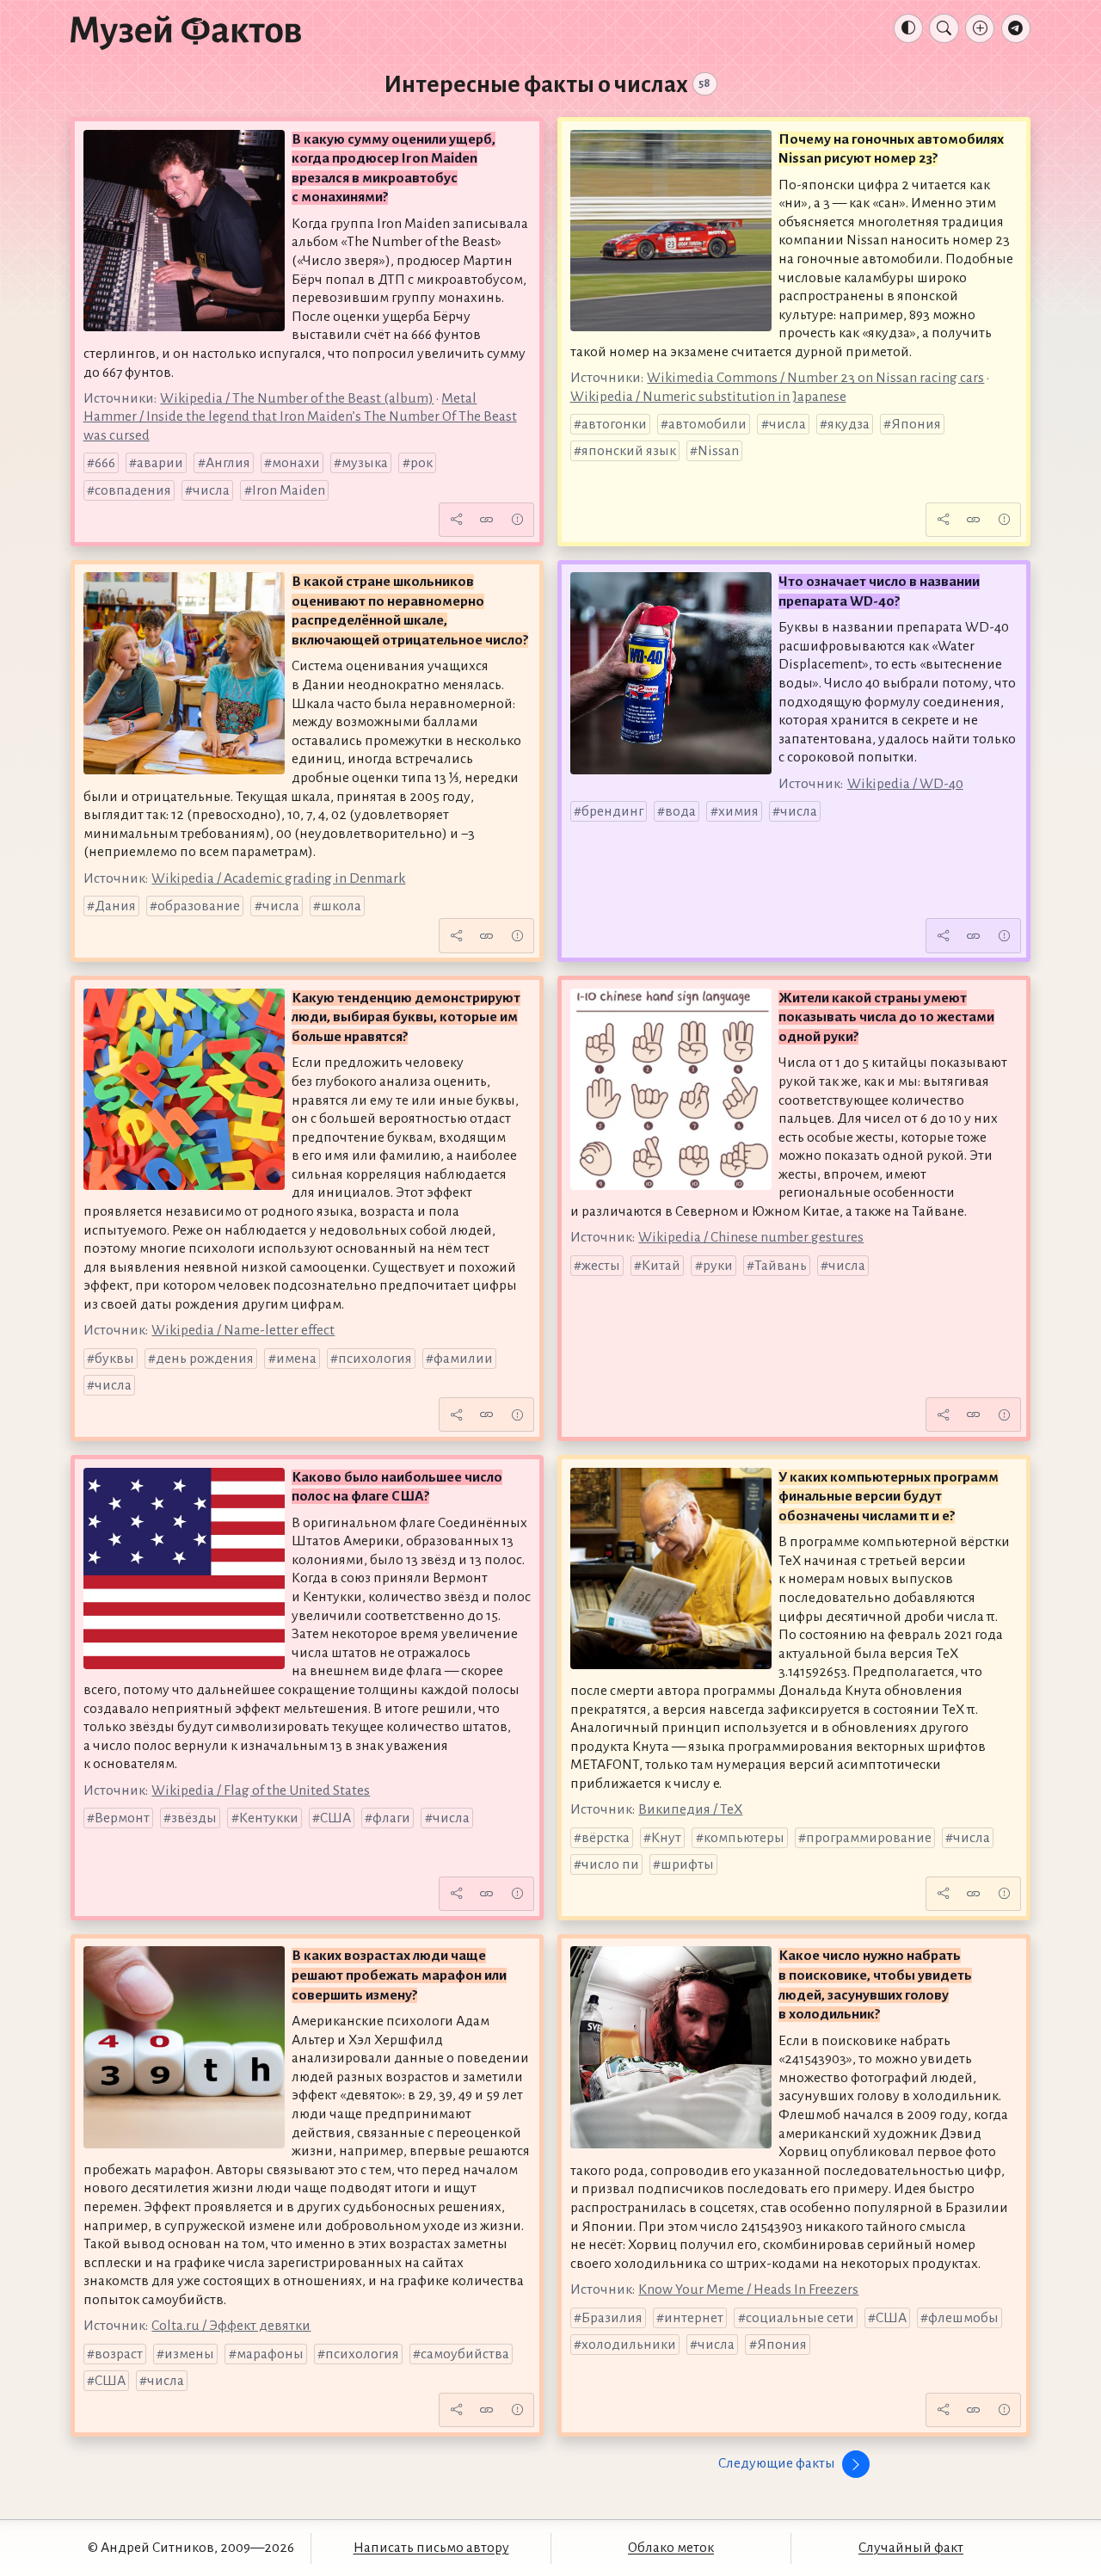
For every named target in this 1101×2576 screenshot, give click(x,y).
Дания (115, 906)
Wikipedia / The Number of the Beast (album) (297, 398)
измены (189, 2354)
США (335, 1818)
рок (421, 463)
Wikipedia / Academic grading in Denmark (278, 878)
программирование (869, 1838)
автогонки (614, 424)
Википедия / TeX (690, 1809)
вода (680, 811)
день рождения (205, 1359)
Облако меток (671, 2548)
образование (199, 906)
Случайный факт (911, 2548)
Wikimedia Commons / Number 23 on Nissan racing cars (815, 378)
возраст (119, 2354)
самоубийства (465, 2354)
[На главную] (186, 32)
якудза (849, 424)
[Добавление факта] (980, 28)
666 (105, 463)
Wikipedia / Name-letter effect (243, 1330)
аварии (160, 463)
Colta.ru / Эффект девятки (231, 2326)
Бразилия (612, 2318)
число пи (610, 1864)
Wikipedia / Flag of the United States (261, 1790)
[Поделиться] (456, 520)
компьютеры (744, 1838)
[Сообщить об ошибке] (517, 520)
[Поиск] (944, 28)
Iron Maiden (289, 490)
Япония (916, 424)
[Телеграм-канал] (1016, 28)
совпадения (133, 490)
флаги (391, 1818)
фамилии (463, 1359)
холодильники (629, 2345)
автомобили (707, 424)
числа (211, 490)
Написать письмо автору (431, 2548)
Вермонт (122, 1818)
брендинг (612, 811)
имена (296, 1359)
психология (375, 1359)
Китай (661, 1266)
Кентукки (269, 1818)
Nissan (718, 451)
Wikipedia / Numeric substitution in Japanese (708, 397)
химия (738, 811)
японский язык (629, 451)
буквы (114, 1359)
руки (718, 1266)
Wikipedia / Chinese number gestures (751, 1237)
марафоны (270, 2354)
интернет (694, 2318)
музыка (365, 463)
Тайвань (781, 1266)
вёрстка (606, 1838)
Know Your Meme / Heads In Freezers (748, 2289)
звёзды (194, 1818)
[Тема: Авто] (908, 28)
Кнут (666, 1838)
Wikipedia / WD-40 (905, 784)
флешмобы (963, 2318)
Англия (228, 463)
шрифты (687, 1864)
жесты (601, 1266)
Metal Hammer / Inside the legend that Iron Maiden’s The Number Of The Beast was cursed (300, 417)
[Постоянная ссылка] (487, 520)
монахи (296, 463)
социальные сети (800, 2318)
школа (341, 906)
